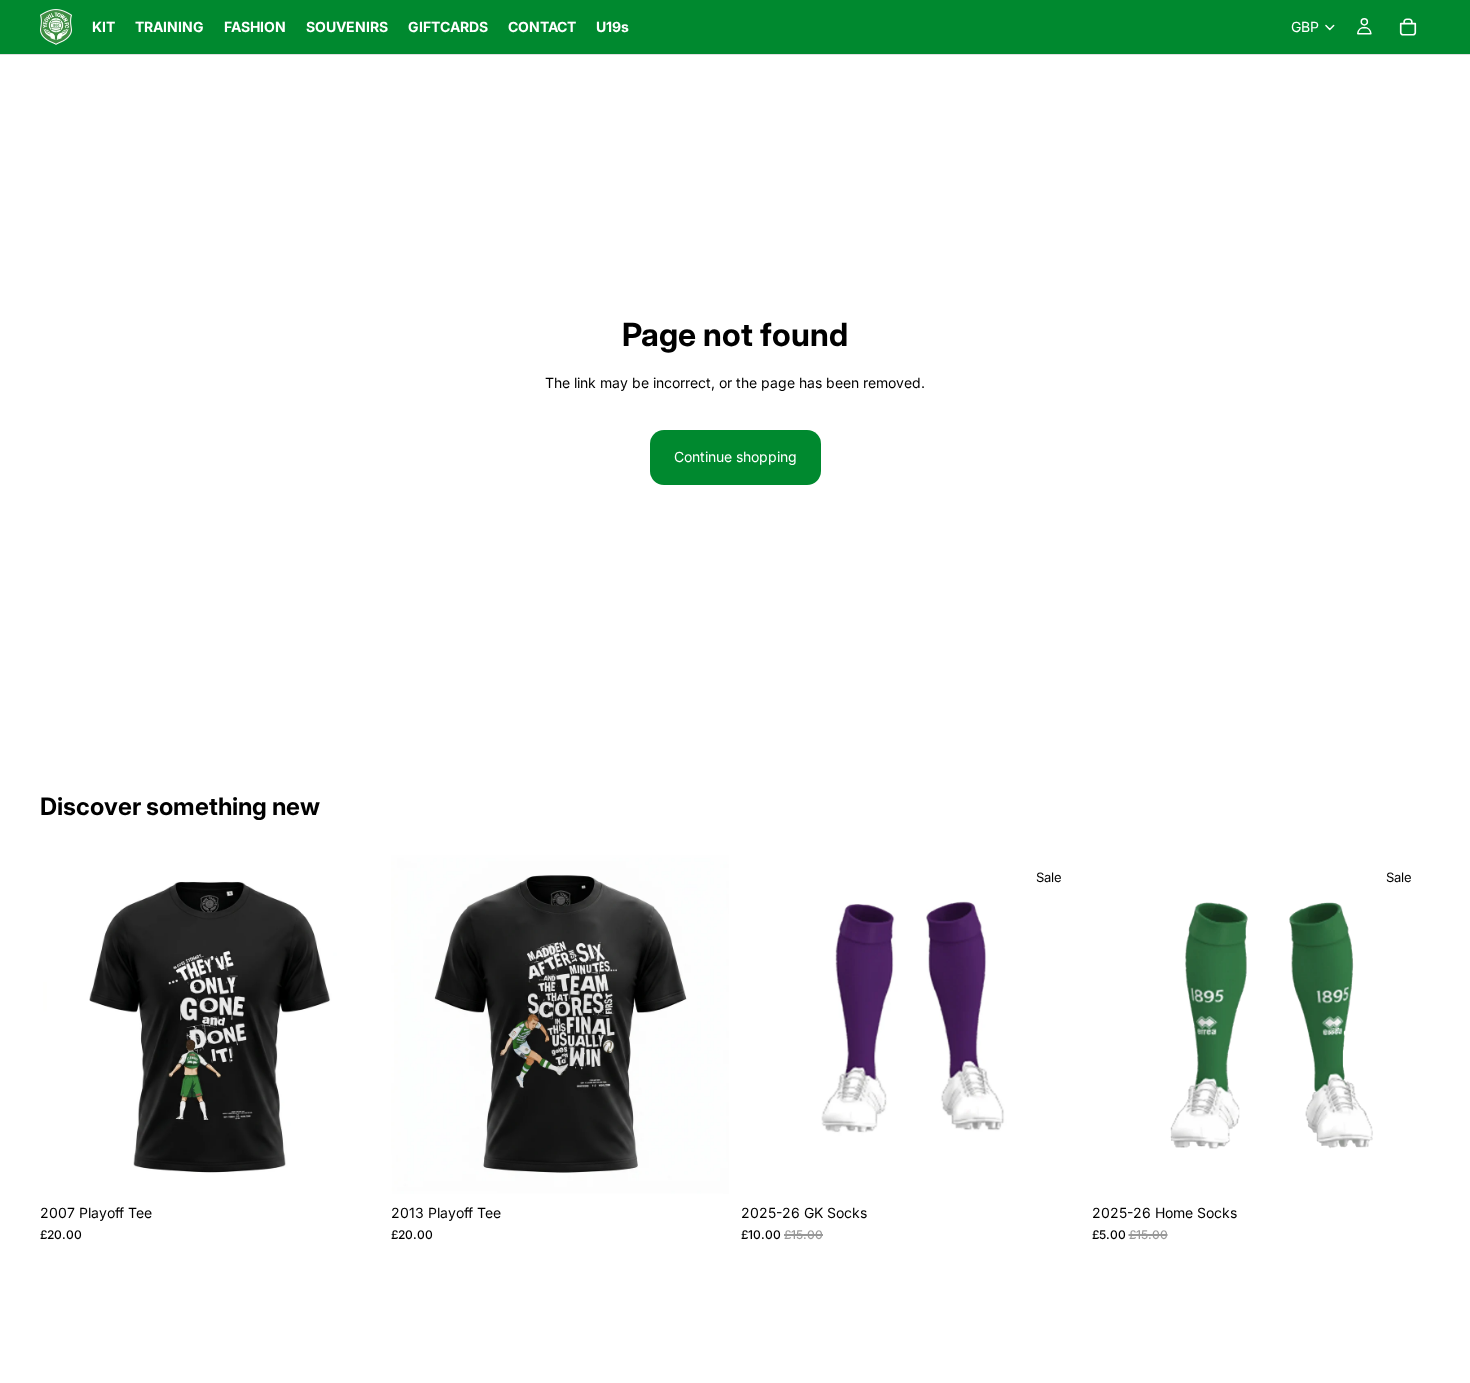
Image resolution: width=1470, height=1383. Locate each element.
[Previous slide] (70, 1024)
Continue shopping (735, 456)
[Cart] (1408, 27)
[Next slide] (349, 1024)
